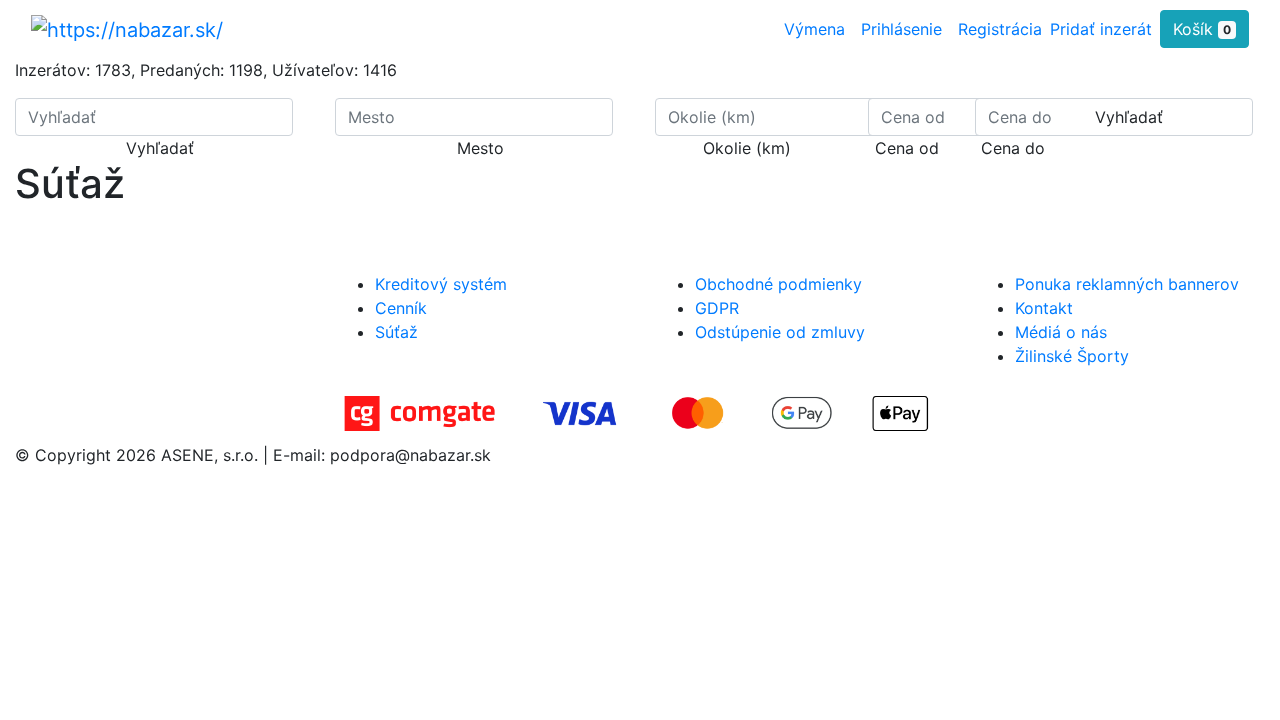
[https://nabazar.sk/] (127, 29)
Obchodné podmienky (778, 284)
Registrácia (1000, 29)
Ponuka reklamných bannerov (1127, 284)
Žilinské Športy (1072, 356)
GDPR (717, 308)
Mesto (480, 148)
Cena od (907, 148)
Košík (1202, 29)
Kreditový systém (441, 284)
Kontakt (1044, 308)
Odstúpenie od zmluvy (780, 332)
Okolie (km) (747, 148)
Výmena (814, 29)
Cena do (1013, 148)
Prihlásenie (901, 29)
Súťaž (396, 332)
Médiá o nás (1061, 332)
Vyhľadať (160, 148)
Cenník (401, 308)
